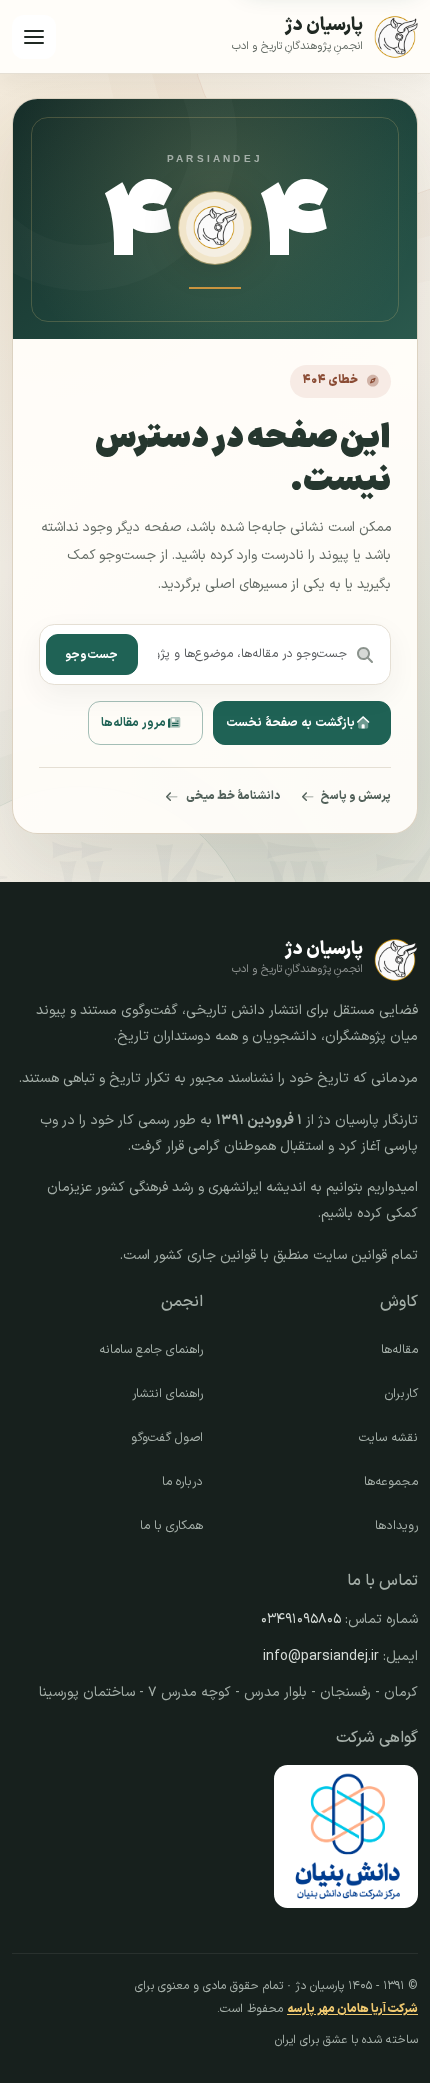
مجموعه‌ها (391, 1482)
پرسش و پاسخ (356, 796)
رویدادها (396, 1526)
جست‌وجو (91, 655)
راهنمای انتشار (167, 1394)
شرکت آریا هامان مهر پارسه (352, 2009)
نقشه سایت (388, 1438)
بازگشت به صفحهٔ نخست (290, 723)
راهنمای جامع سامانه (151, 1350)
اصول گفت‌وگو (167, 1438)
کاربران (401, 1394)
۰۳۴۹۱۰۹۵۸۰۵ (301, 1619)
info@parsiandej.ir (321, 1656)
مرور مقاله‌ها (133, 723)
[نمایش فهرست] (34, 37)
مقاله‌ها (399, 1350)
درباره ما (182, 1482)
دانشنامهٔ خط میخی (233, 796)
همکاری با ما (171, 1526)
